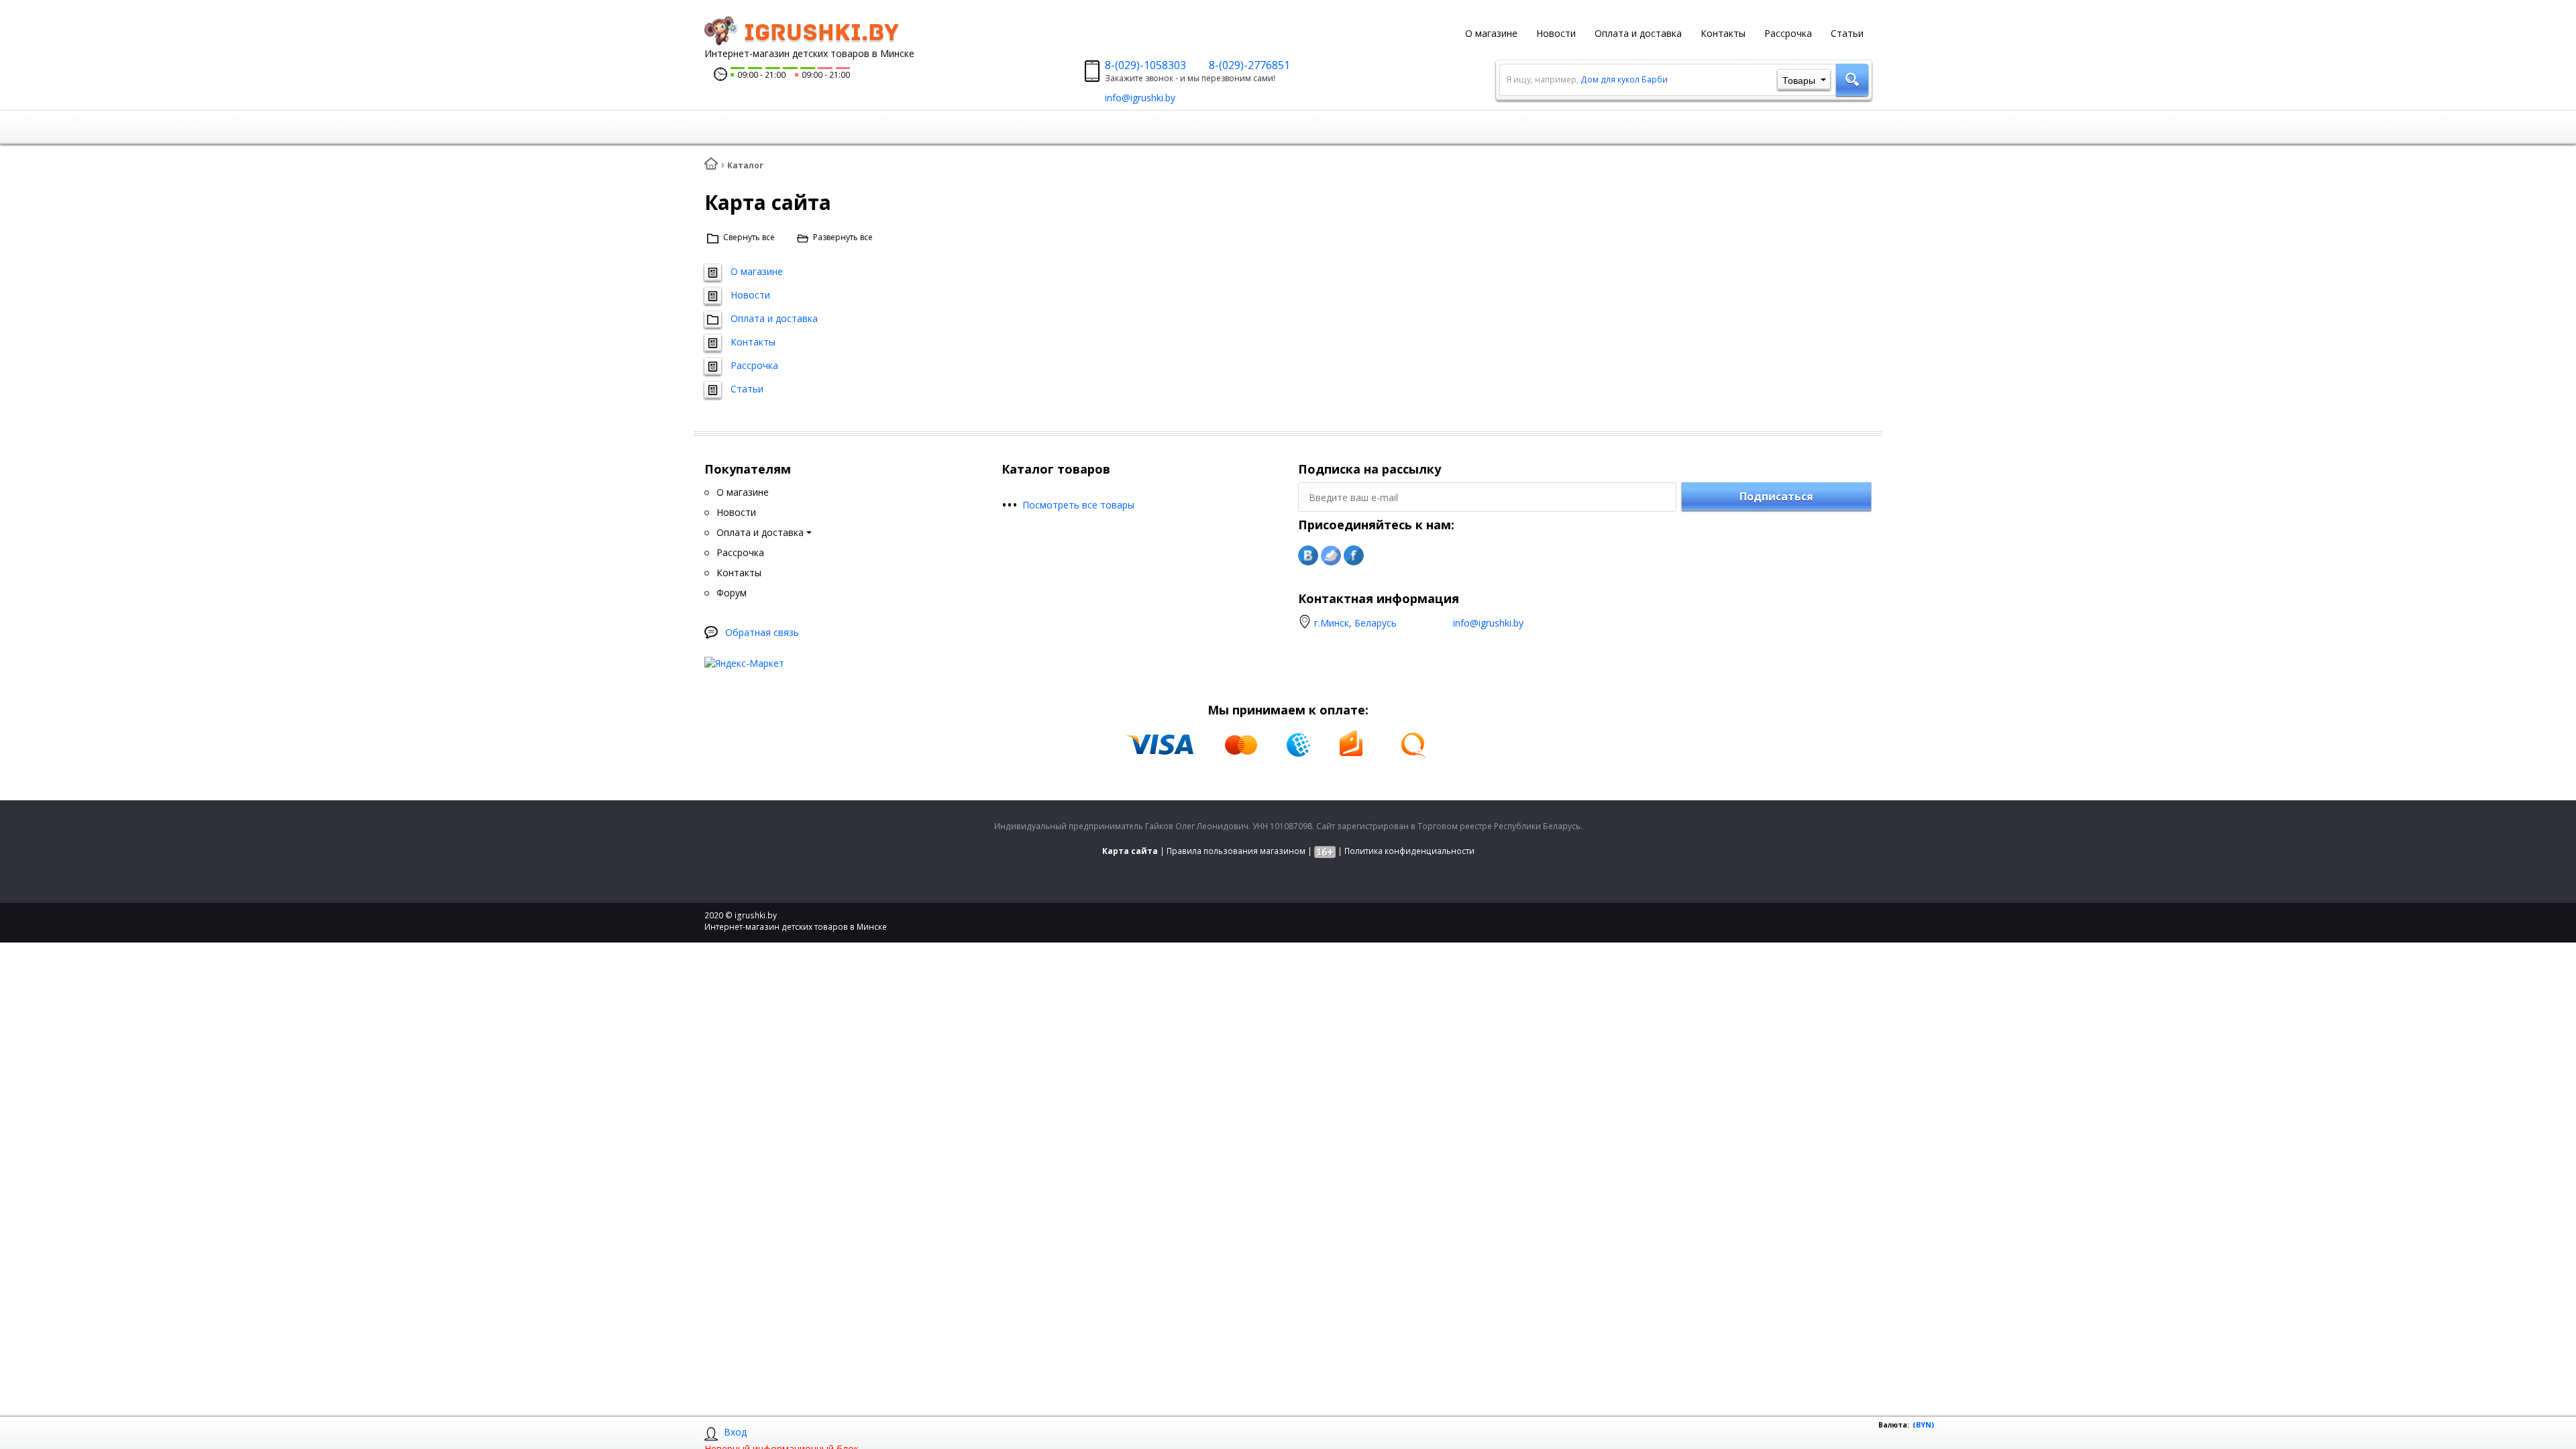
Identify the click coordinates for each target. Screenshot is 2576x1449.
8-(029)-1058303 (1145, 65)
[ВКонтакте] (1308, 555)
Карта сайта (1130, 851)
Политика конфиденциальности (1409, 851)
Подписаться (1776, 496)
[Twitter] (1331, 555)
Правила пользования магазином (1236, 851)
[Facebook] (1354, 555)
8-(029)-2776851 (1249, 65)
